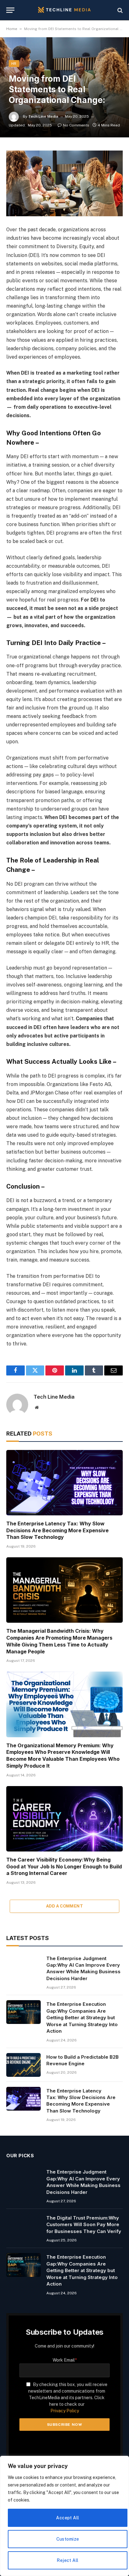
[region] (64, 2516)
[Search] (119, 10)
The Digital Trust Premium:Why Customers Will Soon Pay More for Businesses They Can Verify (84, 2225)
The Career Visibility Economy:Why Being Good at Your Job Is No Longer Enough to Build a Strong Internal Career (64, 1867)
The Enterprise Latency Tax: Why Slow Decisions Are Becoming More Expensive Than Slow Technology (57, 1530)
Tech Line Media (43, 116)
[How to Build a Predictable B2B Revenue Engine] (23, 2065)
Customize (68, 2539)
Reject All (67, 2560)
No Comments (76, 125)
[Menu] (10, 10)
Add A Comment (64, 1906)
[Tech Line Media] (64, 10)
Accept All (67, 2518)
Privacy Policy (65, 2411)
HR (14, 64)
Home (12, 29)
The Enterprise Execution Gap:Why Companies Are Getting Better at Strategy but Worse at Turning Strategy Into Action (82, 2018)
